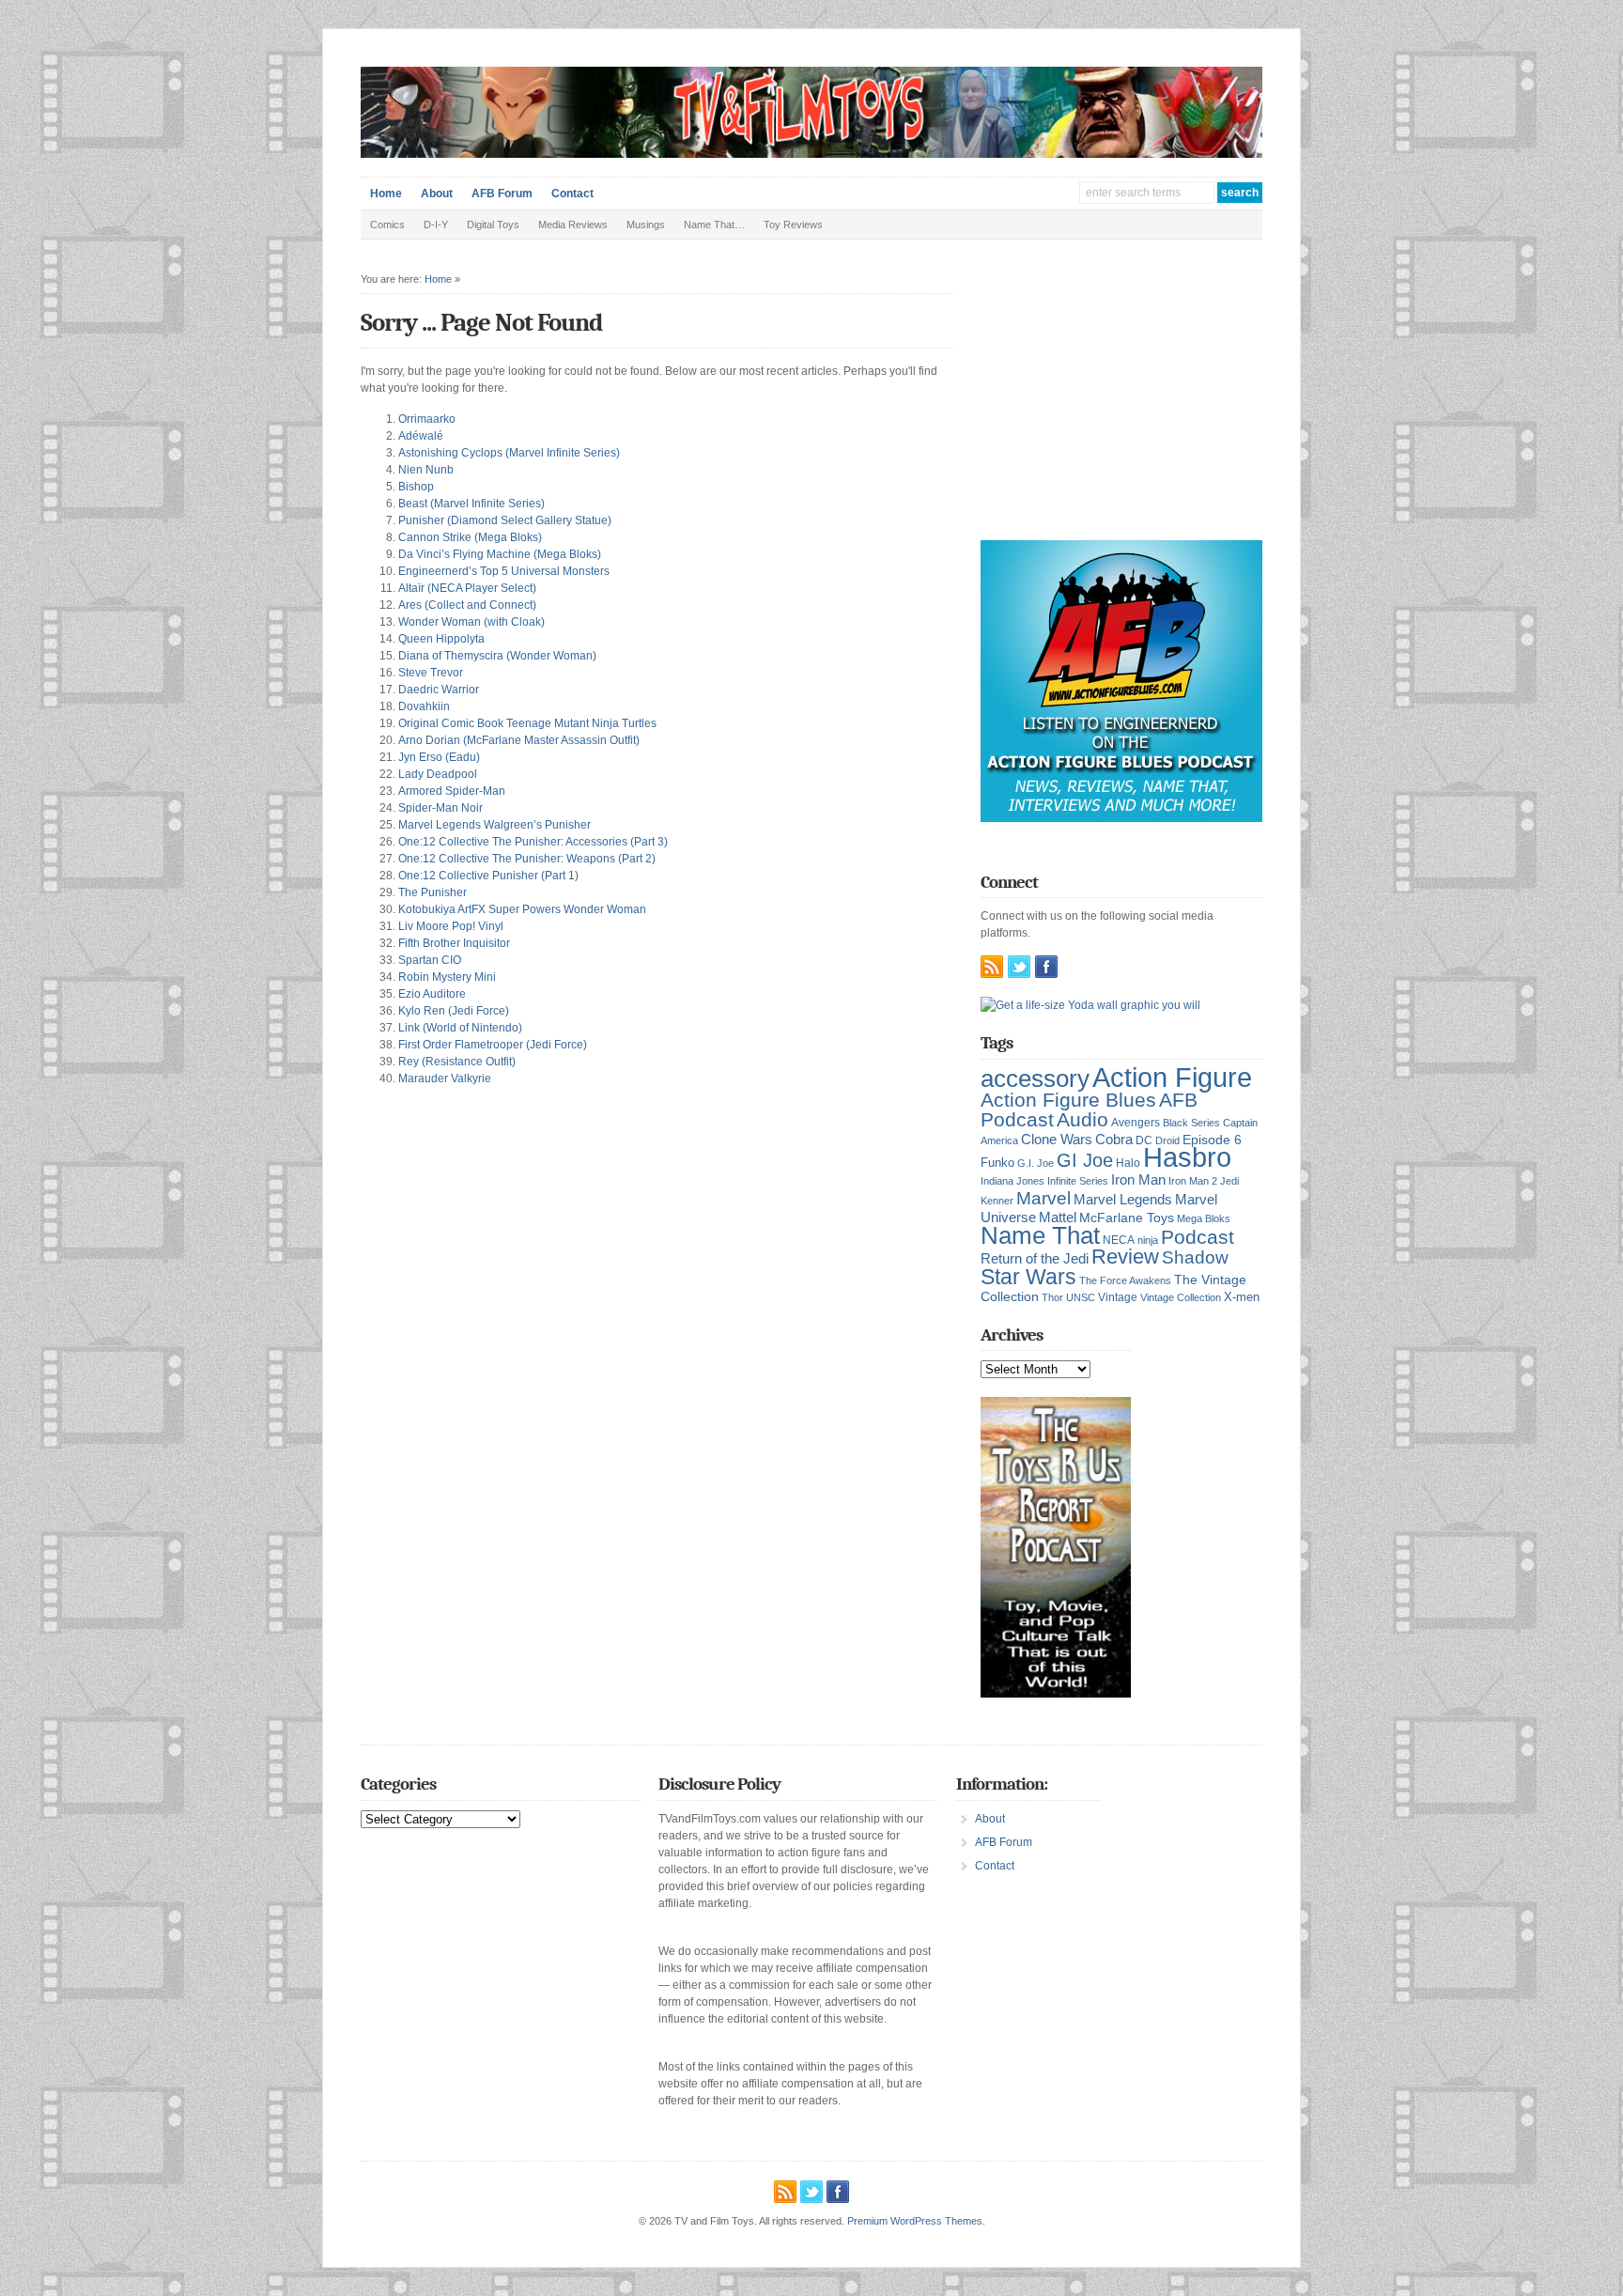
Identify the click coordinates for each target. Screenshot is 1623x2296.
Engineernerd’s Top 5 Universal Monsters (504, 571)
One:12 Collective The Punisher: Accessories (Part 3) (533, 842)
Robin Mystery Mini (447, 977)
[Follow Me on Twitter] (1019, 967)
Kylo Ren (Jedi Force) (454, 1011)
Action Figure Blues (1068, 1100)
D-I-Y (436, 225)
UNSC (1081, 1297)
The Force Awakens (1125, 1280)
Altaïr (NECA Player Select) (467, 588)
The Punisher (433, 892)
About (437, 194)
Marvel (1043, 1198)
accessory (1035, 1078)
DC (1144, 1140)
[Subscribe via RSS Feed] (992, 967)
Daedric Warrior (439, 690)
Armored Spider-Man (452, 791)
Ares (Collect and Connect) (467, 605)
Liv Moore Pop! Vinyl (451, 926)
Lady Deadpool (438, 774)
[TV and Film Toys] (811, 154)
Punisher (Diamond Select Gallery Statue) (505, 520)
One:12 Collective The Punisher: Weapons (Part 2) (527, 859)
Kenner (997, 1201)
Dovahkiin (424, 706)
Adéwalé (421, 436)
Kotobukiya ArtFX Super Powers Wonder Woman (522, 909)
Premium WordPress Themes (915, 2221)
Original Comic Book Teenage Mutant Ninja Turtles (527, 723)
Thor (1052, 1297)
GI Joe (1085, 1160)
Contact (572, 194)
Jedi (1229, 1181)
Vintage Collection (1181, 1297)
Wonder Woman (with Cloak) (471, 622)
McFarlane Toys (1127, 1218)
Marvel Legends (1123, 1200)
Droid (1167, 1140)
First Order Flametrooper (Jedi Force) (493, 1045)
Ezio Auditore (432, 994)
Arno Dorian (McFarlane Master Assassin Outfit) (519, 740)
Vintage (1118, 1297)
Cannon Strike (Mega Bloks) (470, 537)
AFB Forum (502, 194)
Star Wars (1028, 1277)
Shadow (1195, 1257)
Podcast (1198, 1237)
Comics (387, 225)
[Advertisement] (1121, 404)
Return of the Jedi (1035, 1258)
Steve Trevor (431, 673)
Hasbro (1187, 1157)
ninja (1148, 1240)
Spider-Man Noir (441, 808)
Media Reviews (573, 225)
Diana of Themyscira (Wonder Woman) (497, 656)
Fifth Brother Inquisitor (454, 943)
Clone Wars (1057, 1140)
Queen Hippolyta (441, 639)
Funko (997, 1163)
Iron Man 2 (1193, 1181)
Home (386, 194)
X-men (1242, 1297)
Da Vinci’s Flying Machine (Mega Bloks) (500, 554)
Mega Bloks (1204, 1218)
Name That (1040, 1235)
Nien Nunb (426, 470)
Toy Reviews (793, 225)
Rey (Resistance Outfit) (457, 1062)
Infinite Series (1078, 1181)
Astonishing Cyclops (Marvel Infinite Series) (509, 453)
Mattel (1058, 1217)
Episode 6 (1212, 1140)
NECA (1119, 1240)
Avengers (1136, 1123)
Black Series (1191, 1123)
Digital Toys (493, 225)
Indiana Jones (1012, 1181)
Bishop (416, 487)
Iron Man (1138, 1180)
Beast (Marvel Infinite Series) (471, 504)
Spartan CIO (430, 960)
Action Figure (1172, 1077)
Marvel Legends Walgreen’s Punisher (495, 825)
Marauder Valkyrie (445, 1078)
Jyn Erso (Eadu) (439, 757)
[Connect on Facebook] (1046, 967)
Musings (646, 225)
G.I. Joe (1036, 1163)
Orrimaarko (427, 419)
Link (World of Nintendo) (460, 1028)
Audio (1082, 1119)
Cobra (1114, 1139)
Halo (1128, 1163)
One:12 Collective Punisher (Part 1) (488, 876)
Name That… (714, 225)
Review (1125, 1257)
